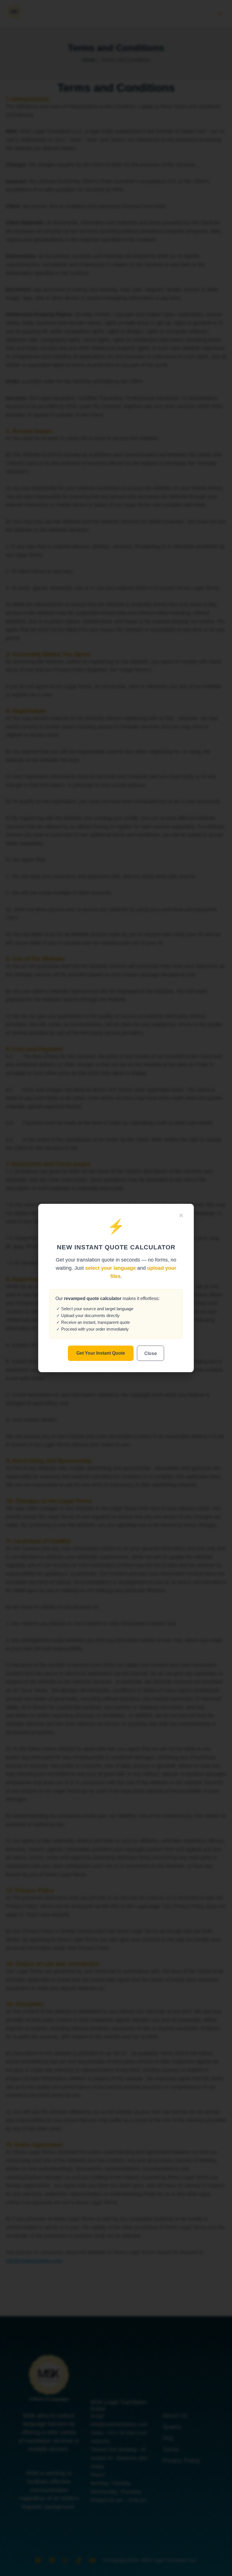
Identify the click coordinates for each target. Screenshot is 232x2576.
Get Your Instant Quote (101, 1353)
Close (151, 1353)
